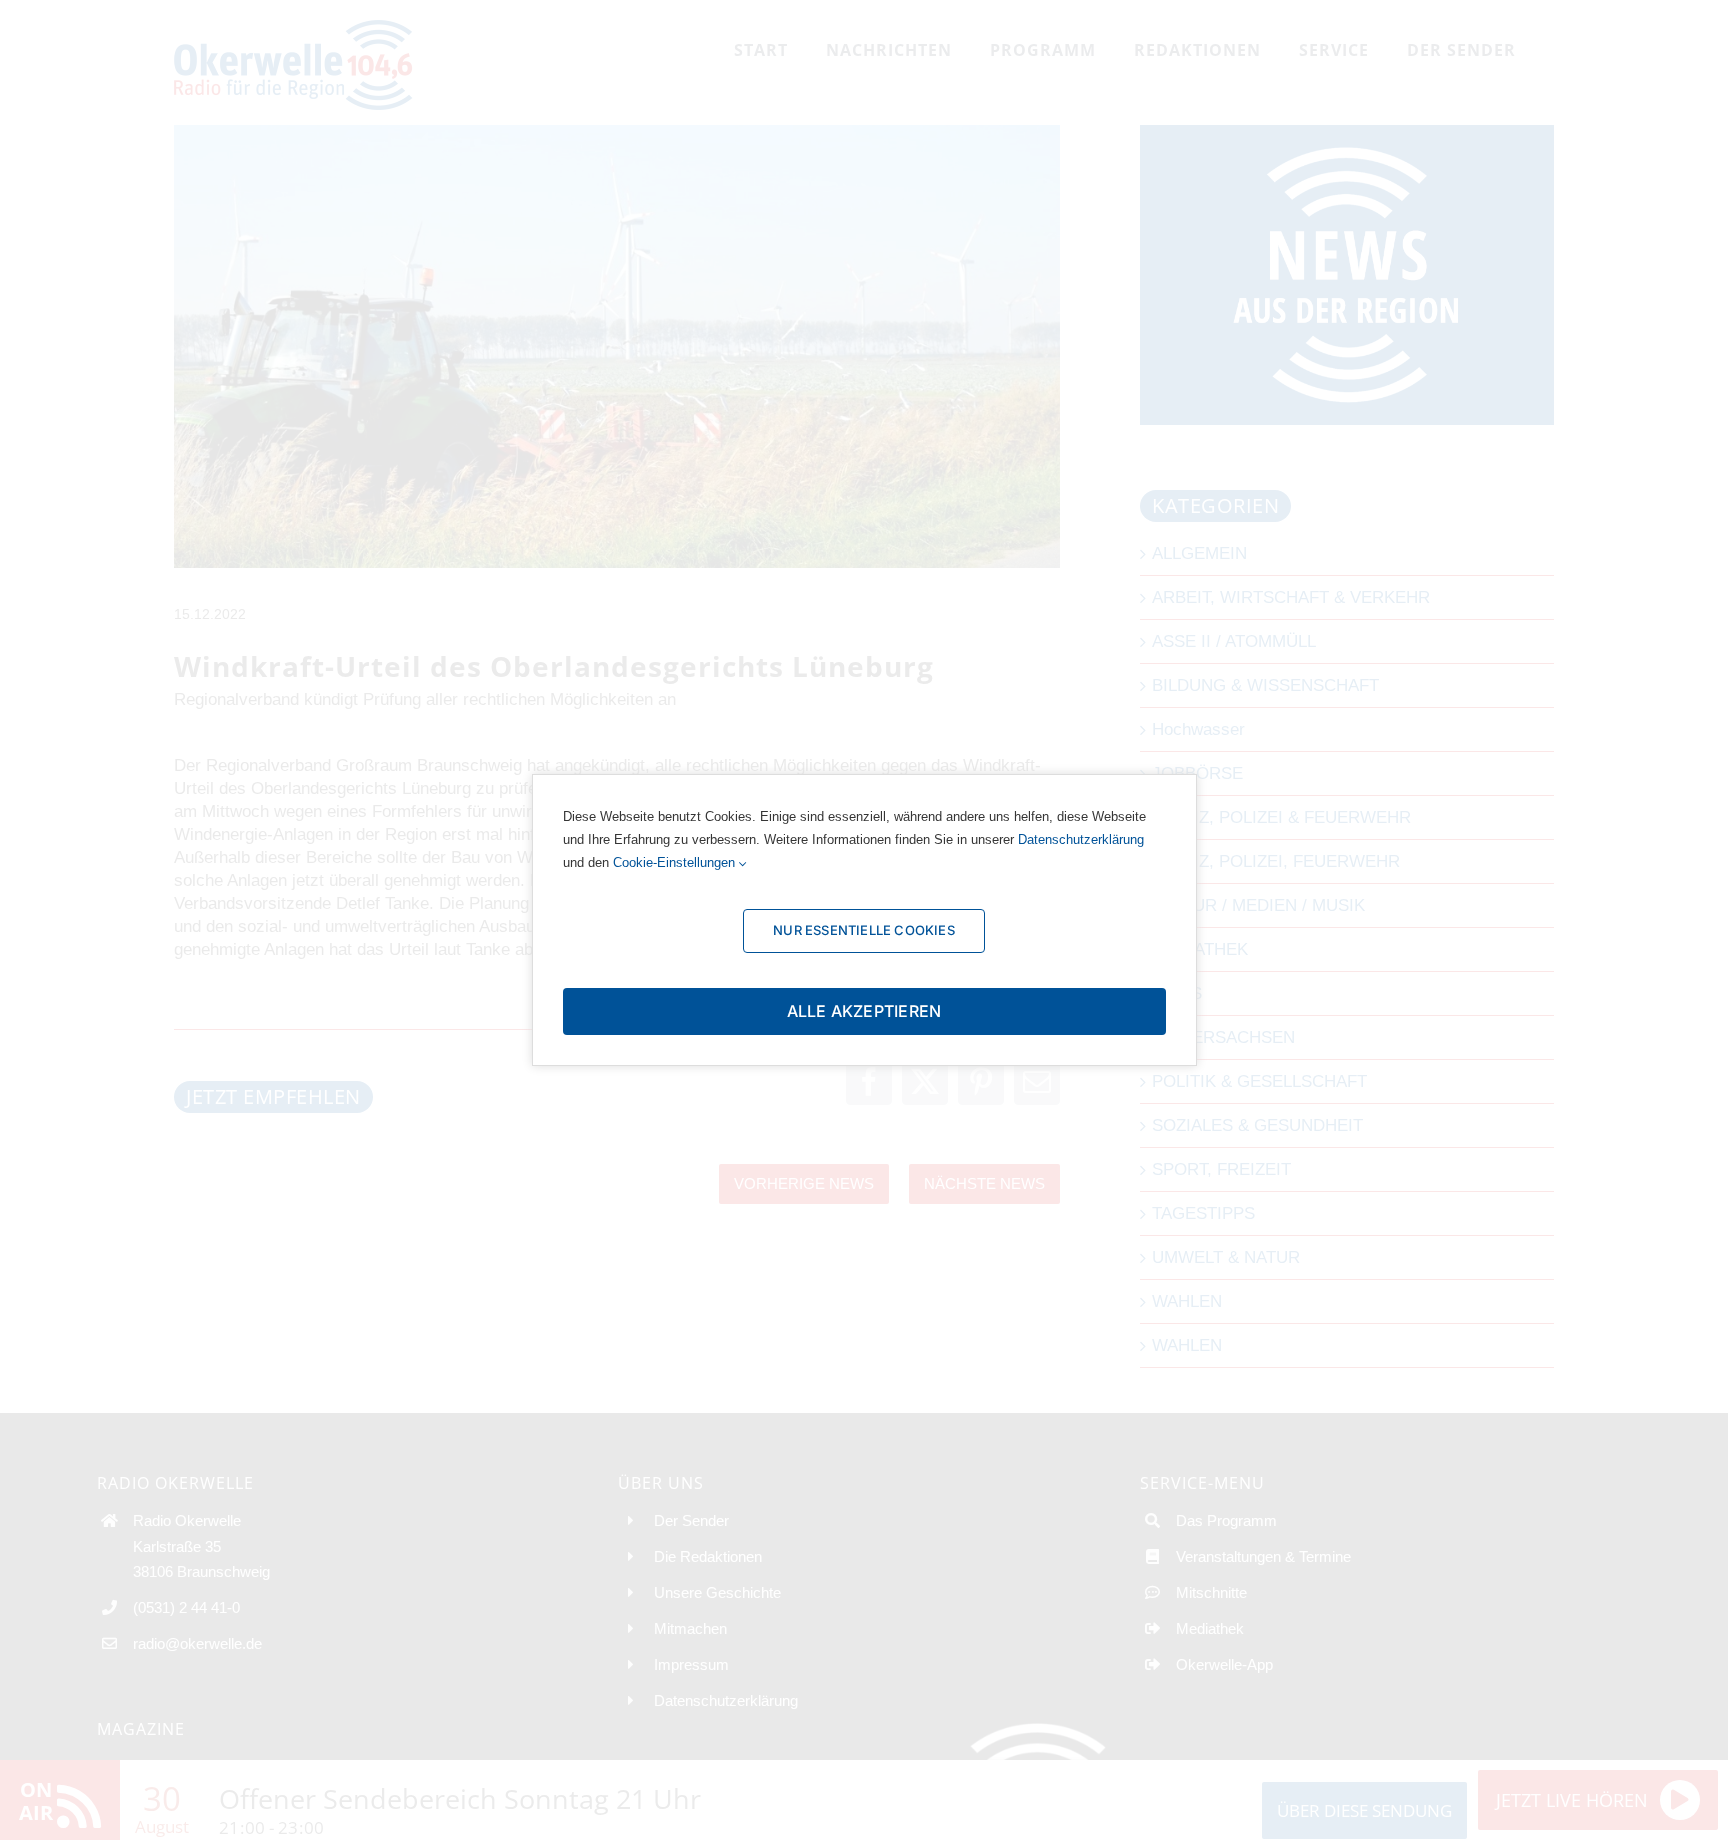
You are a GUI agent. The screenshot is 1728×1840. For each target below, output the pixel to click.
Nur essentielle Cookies (864, 930)
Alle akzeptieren (864, 1011)
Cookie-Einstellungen (676, 862)
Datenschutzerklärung (1081, 839)
